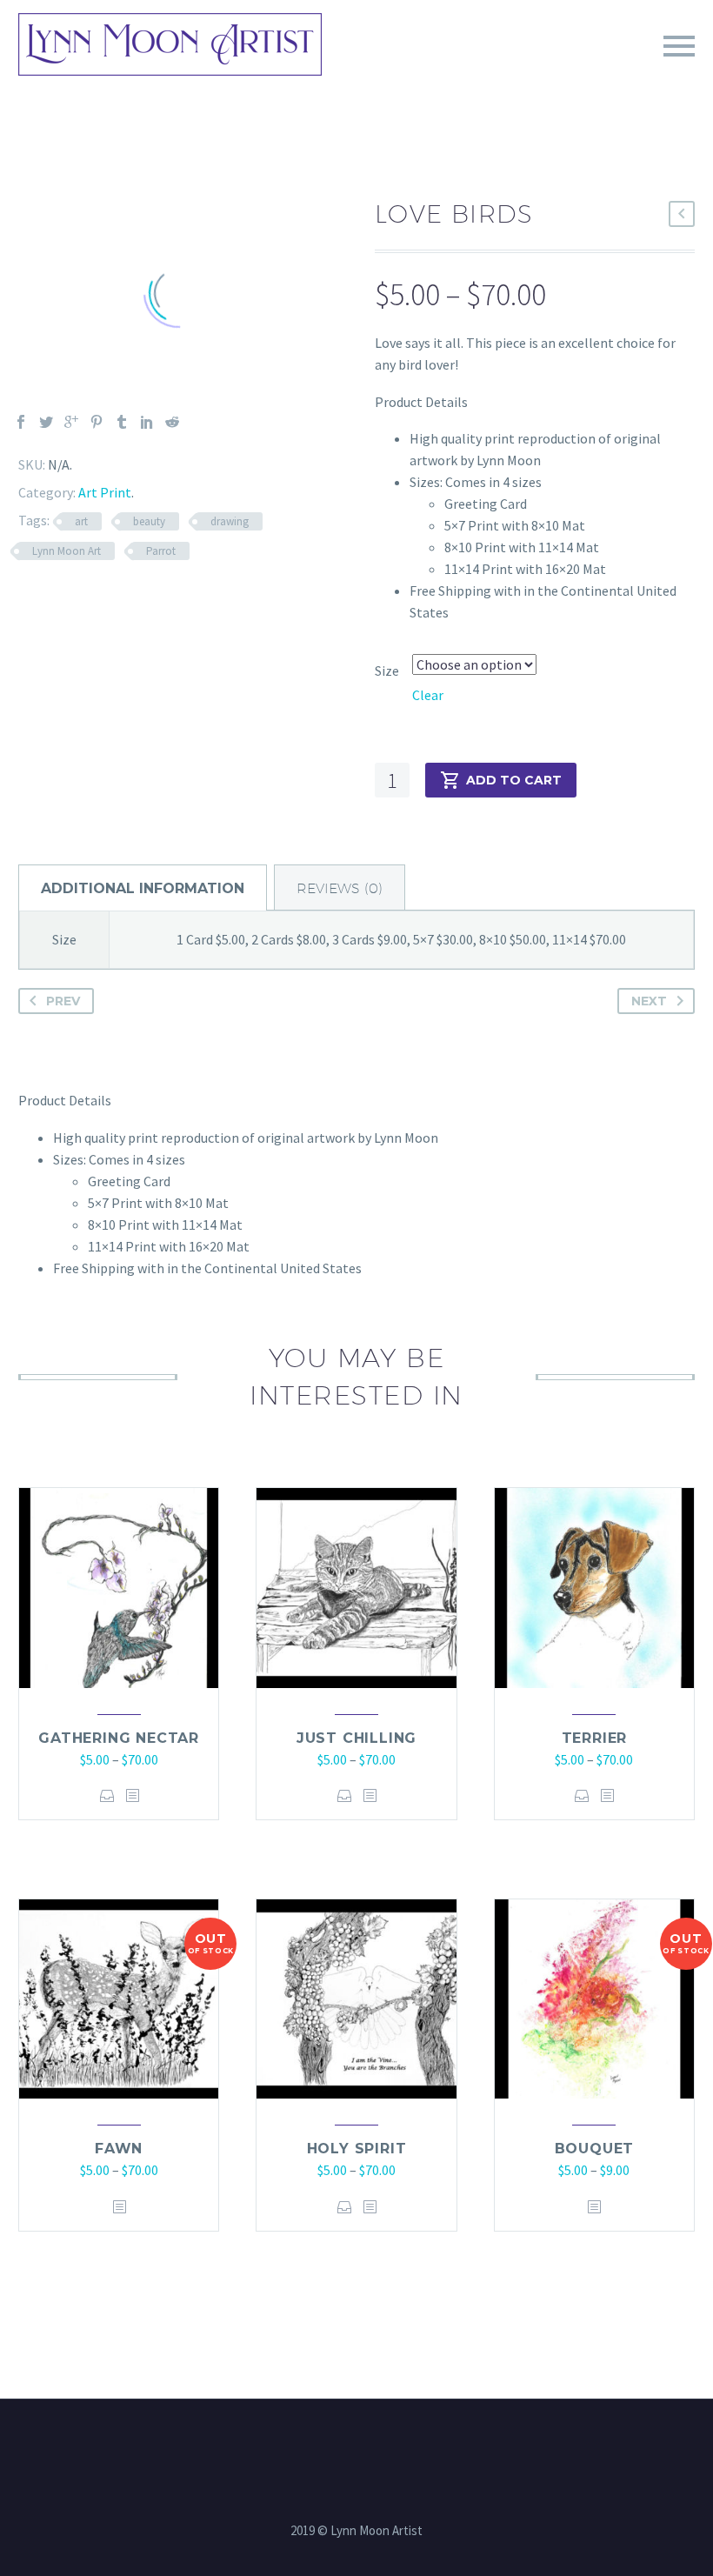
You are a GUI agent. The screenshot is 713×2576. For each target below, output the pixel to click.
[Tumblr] (122, 422)
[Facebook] (21, 422)
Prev (63, 1001)
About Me (427, 70)
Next (649, 1001)
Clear (428, 695)
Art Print (105, 492)
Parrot (161, 551)
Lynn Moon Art (67, 551)
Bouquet (595, 2149)
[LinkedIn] (147, 422)
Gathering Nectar (119, 1738)
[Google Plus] (71, 422)
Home (340, 70)
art (81, 521)
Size (387, 671)
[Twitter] (46, 422)
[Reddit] (172, 422)
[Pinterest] (97, 422)
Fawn (119, 2149)
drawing (230, 521)
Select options (107, 1795)
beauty (149, 521)
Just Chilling (356, 1738)
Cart (583, 70)
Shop (514, 70)
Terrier (595, 1738)
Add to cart (514, 780)
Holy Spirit (357, 2149)
